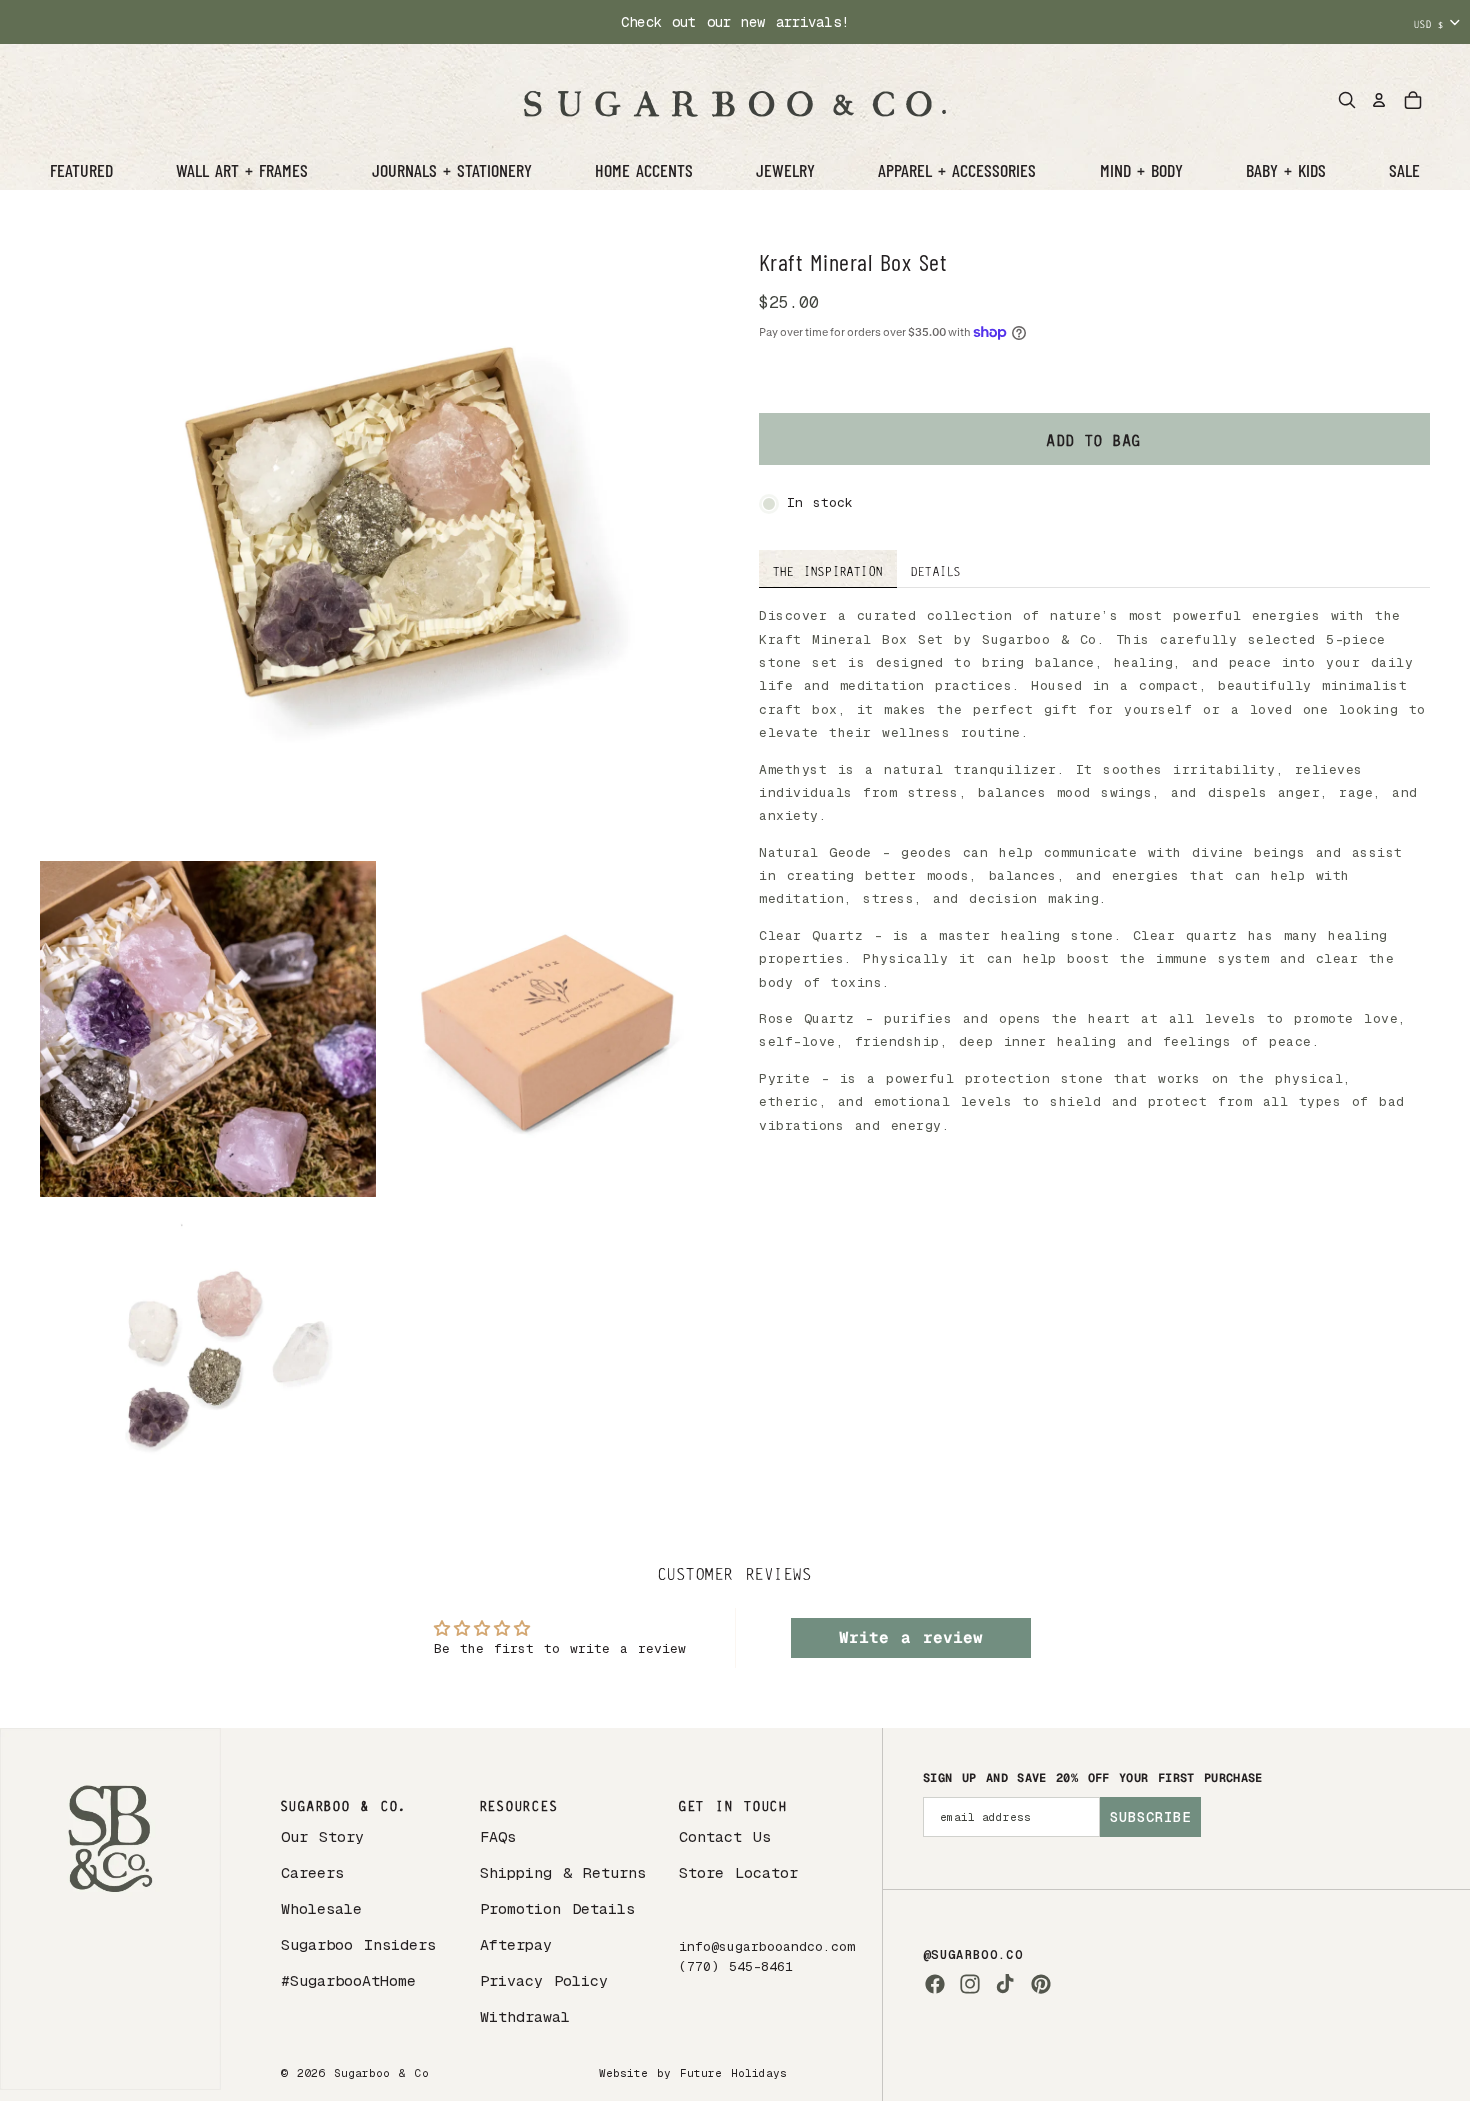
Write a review (911, 1637)
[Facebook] (935, 1984)
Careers (312, 1872)
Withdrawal (525, 2016)
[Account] (1379, 100)
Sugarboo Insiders (358, 1944)
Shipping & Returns (563, 1872)
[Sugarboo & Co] (735, 100)
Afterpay (516, 1944)
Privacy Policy (544, 1980)
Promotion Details (557, 1908)
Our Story (322, 1836)
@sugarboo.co (973, 1955)
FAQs (498, 1836)
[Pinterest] (1041, 1984)
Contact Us (725, 1836)
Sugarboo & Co (381, 2073)
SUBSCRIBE (1150, 1817)
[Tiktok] (1005, 1984)
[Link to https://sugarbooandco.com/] (110, 1909)
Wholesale (321, 1908)
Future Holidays (733, 2073)
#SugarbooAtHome (348, 1980)
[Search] (1347, 100)
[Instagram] (970, 1984)
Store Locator (738, 1872)
